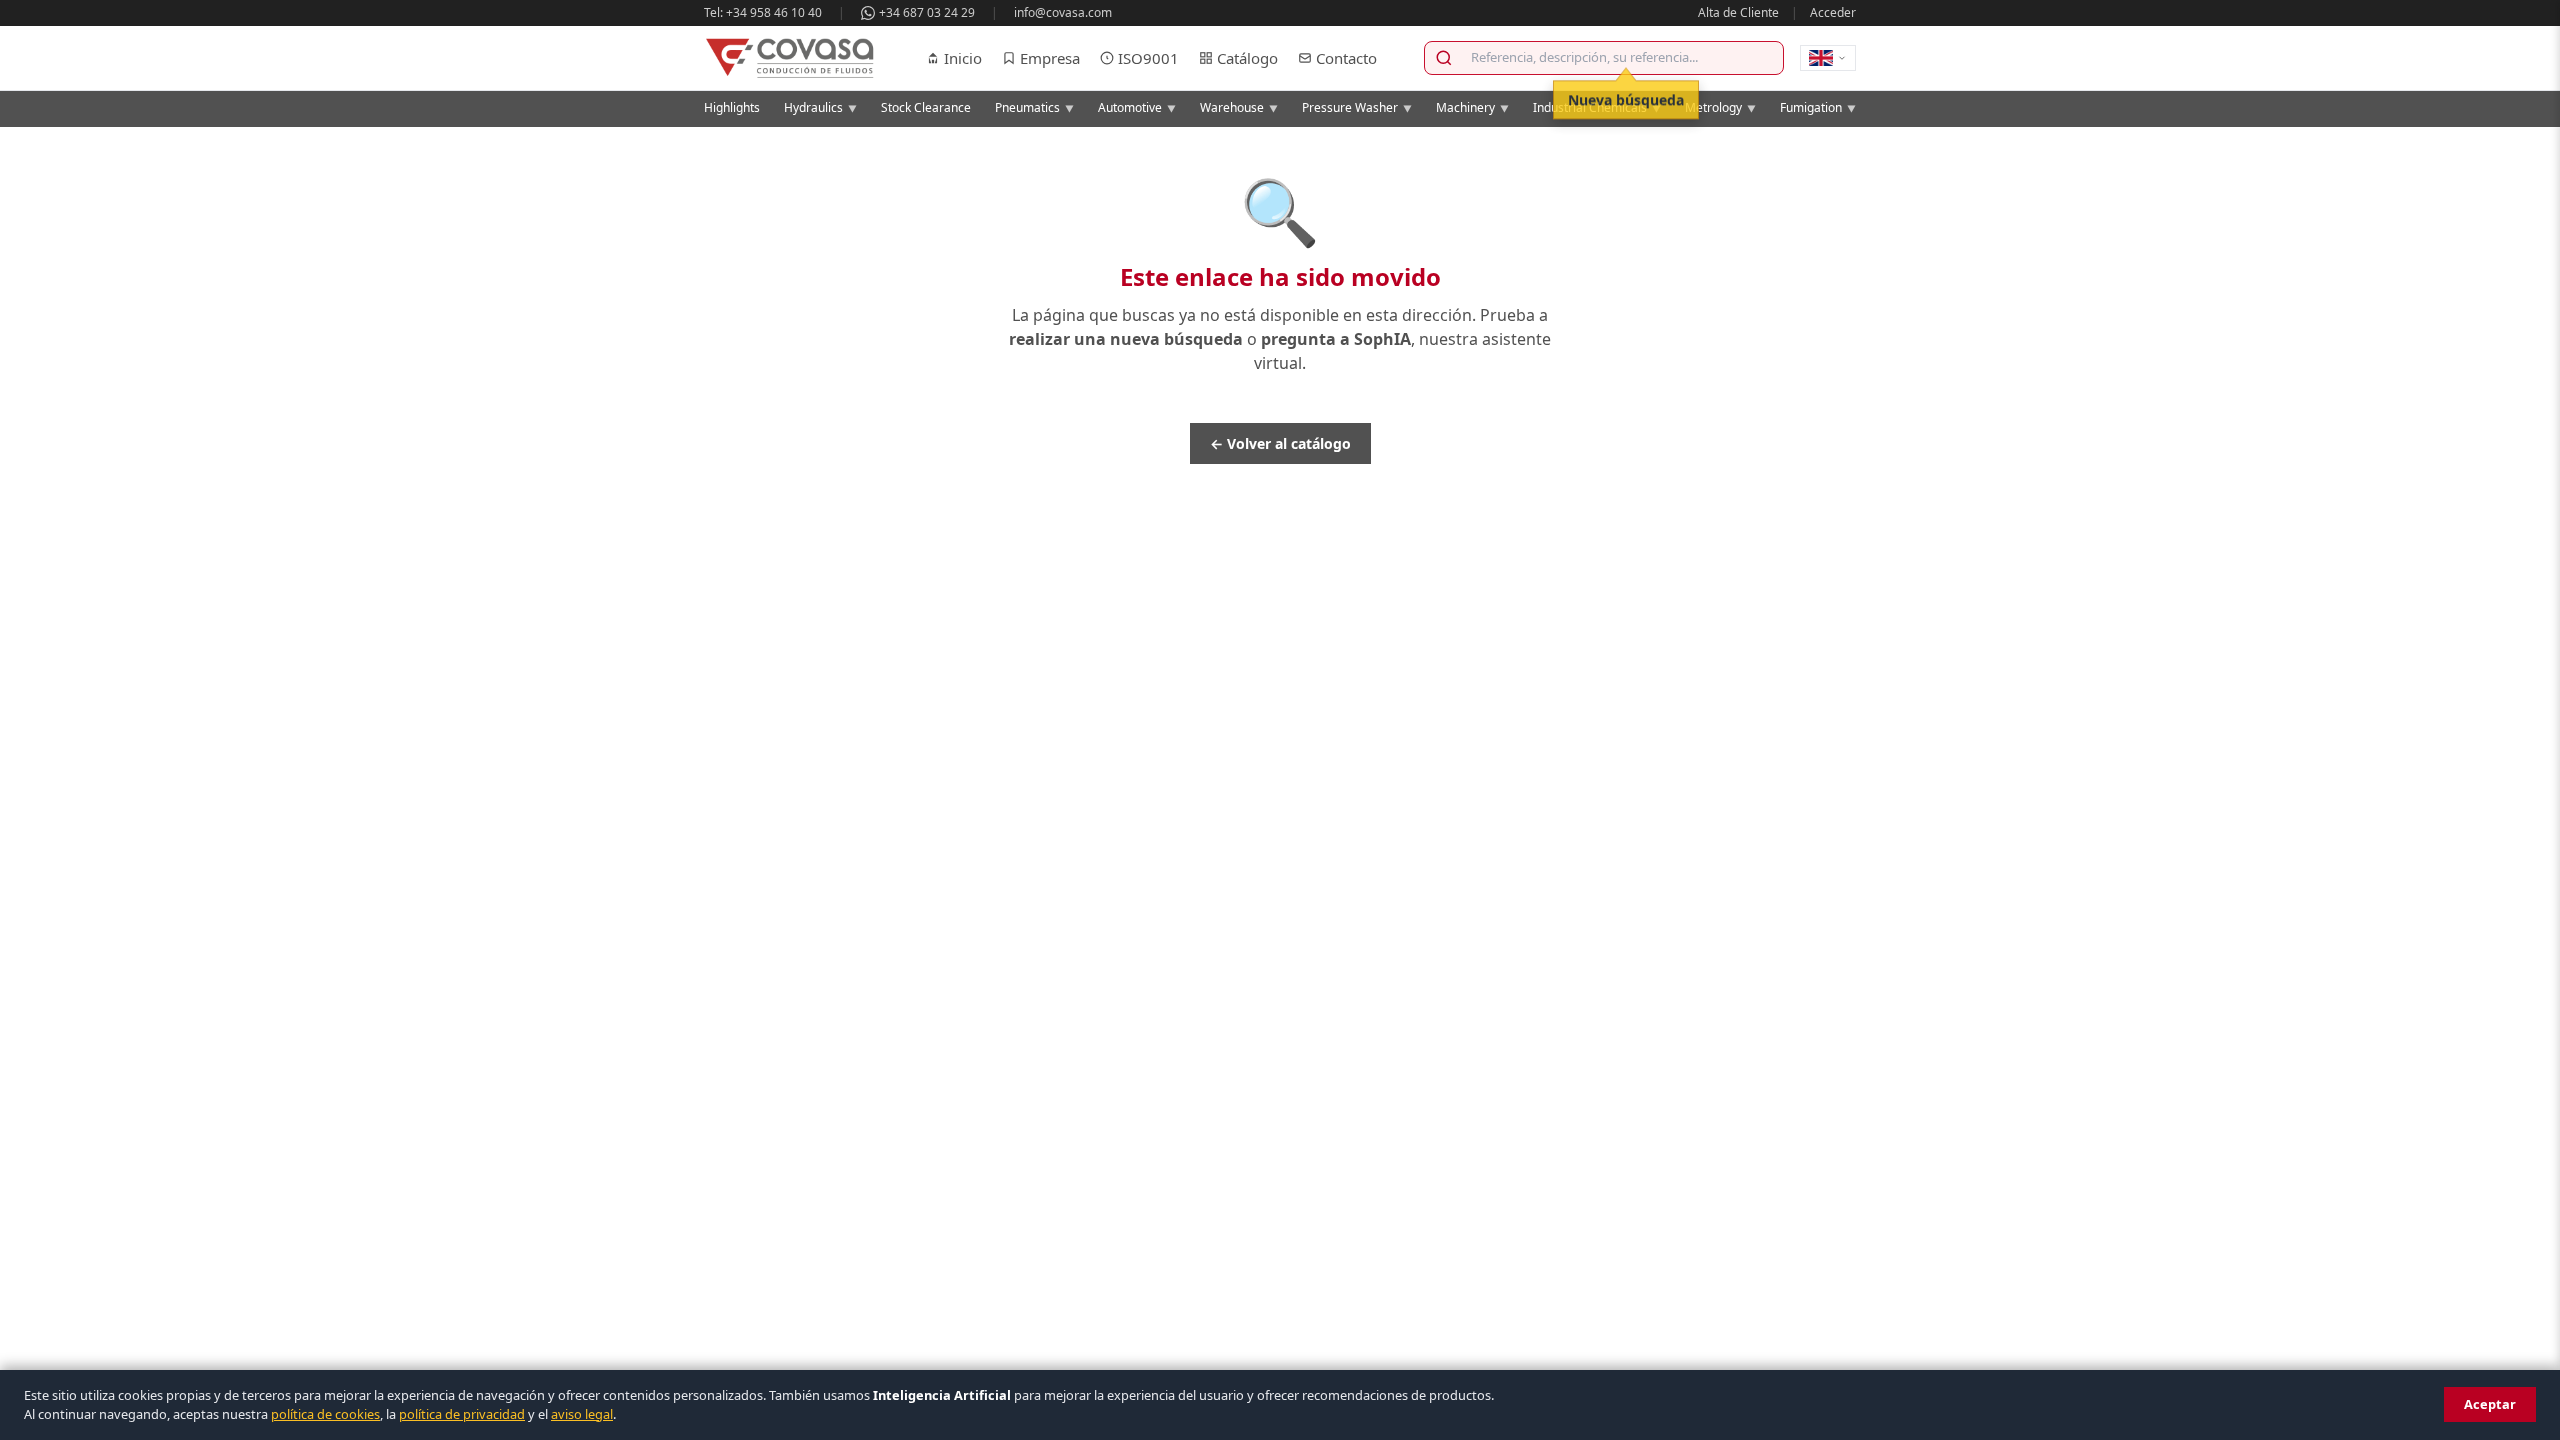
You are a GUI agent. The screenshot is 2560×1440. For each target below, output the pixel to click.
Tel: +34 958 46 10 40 (763, 12)
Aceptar (2490, 1404)
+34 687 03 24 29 (927, 12)
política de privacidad (462, 1414)
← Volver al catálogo (1280, 443)
